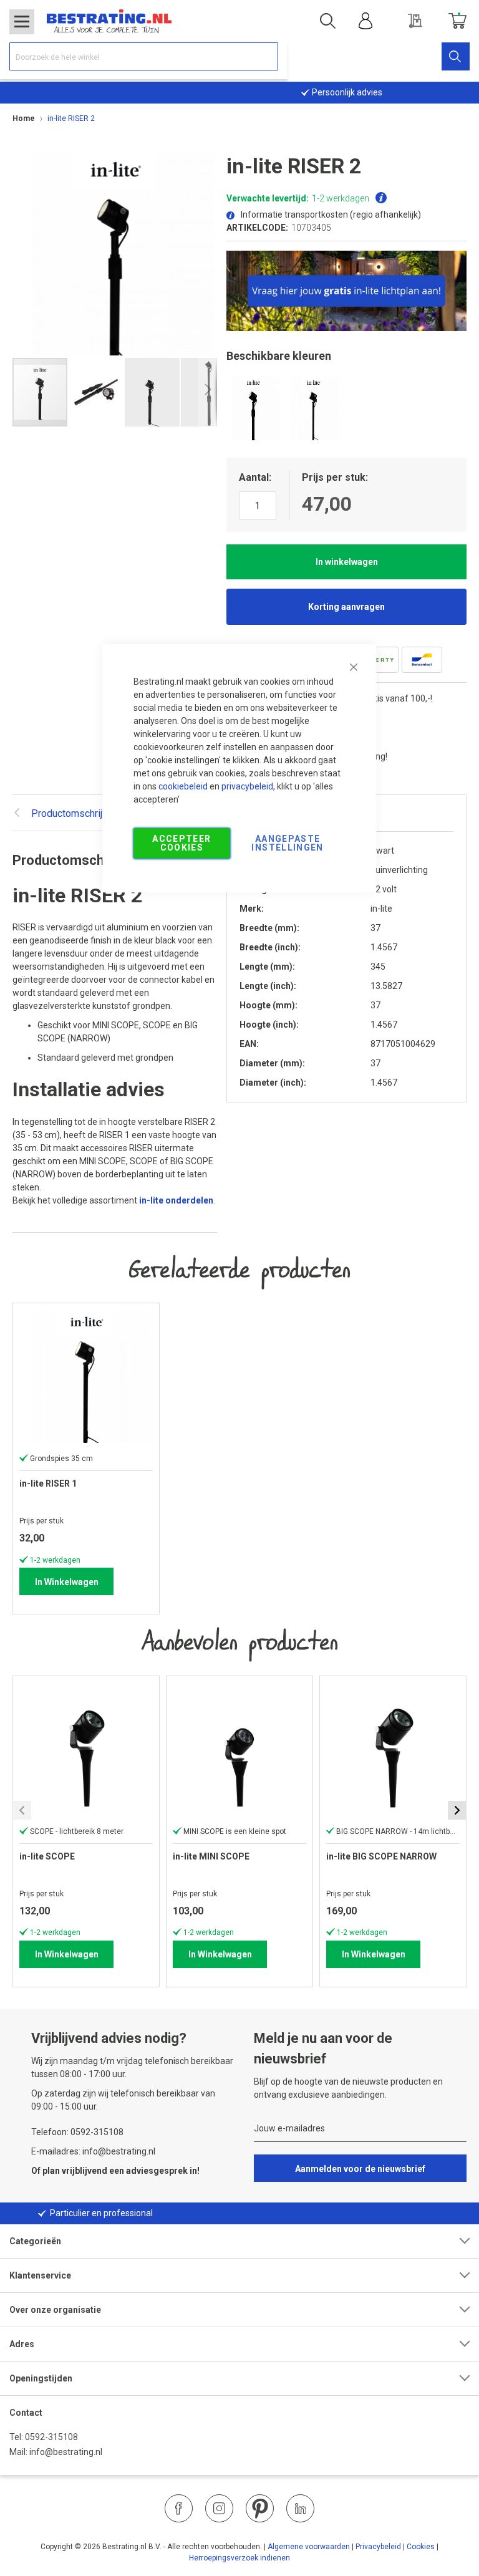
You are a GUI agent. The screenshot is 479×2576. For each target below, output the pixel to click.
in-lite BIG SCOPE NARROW (381, 1856)
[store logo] (109, 21)
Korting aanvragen (346, 607)
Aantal (254, 477)
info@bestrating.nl (66, 2452)
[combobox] (144, 56)
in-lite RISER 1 (48, 1483)
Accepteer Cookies (181, 843)
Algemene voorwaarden (309, 2547)
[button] (97, 392)
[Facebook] (179, 2508)
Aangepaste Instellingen (287, 843)
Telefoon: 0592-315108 (77, 2132)
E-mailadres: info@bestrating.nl (93, 2151)
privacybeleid (247, 786)
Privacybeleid (378, 2547)
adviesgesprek (157, 2171)
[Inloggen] (365, 21)
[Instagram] (219, 2508)
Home (24, 118)
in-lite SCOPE (47, 1856)
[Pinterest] (260, 2508)
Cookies (421, 2547)
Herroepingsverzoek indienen (239, 2558)
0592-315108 (51, 2437)
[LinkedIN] (300, 2508)
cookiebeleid (183, 786)
